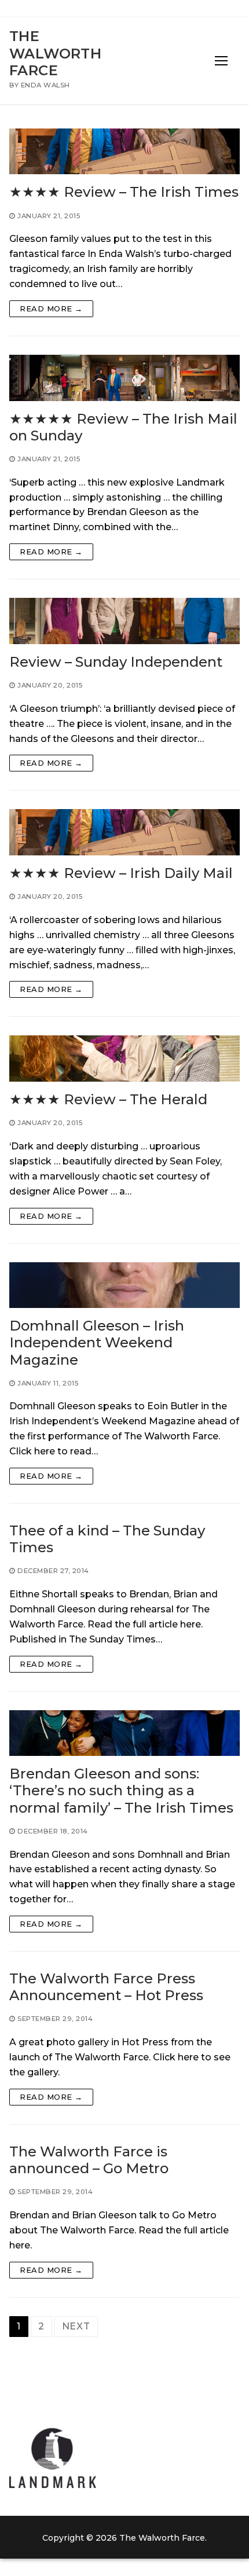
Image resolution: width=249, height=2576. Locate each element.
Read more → (51, 308)
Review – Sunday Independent (116, 662)
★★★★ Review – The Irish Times (124, 192)
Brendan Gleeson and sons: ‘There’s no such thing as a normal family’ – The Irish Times (121, 1790)
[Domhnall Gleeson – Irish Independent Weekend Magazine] (124, 1285)
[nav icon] (221, 61)
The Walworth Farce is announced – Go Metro (89, 2160)
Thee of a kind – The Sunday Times (107, 1539)
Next (76, 2326)
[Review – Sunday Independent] (124, 621)
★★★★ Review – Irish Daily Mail (121, 873)
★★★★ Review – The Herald (108, 1099)
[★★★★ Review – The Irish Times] (124, 152)
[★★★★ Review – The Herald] (124, 1059)
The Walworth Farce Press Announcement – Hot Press (106, 1987)
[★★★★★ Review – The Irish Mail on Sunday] (124, 378)
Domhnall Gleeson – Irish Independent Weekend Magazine (97, 1342)
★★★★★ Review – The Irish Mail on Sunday (123, 427)
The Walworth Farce (55, 53)
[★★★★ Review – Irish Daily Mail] (124, 832)
